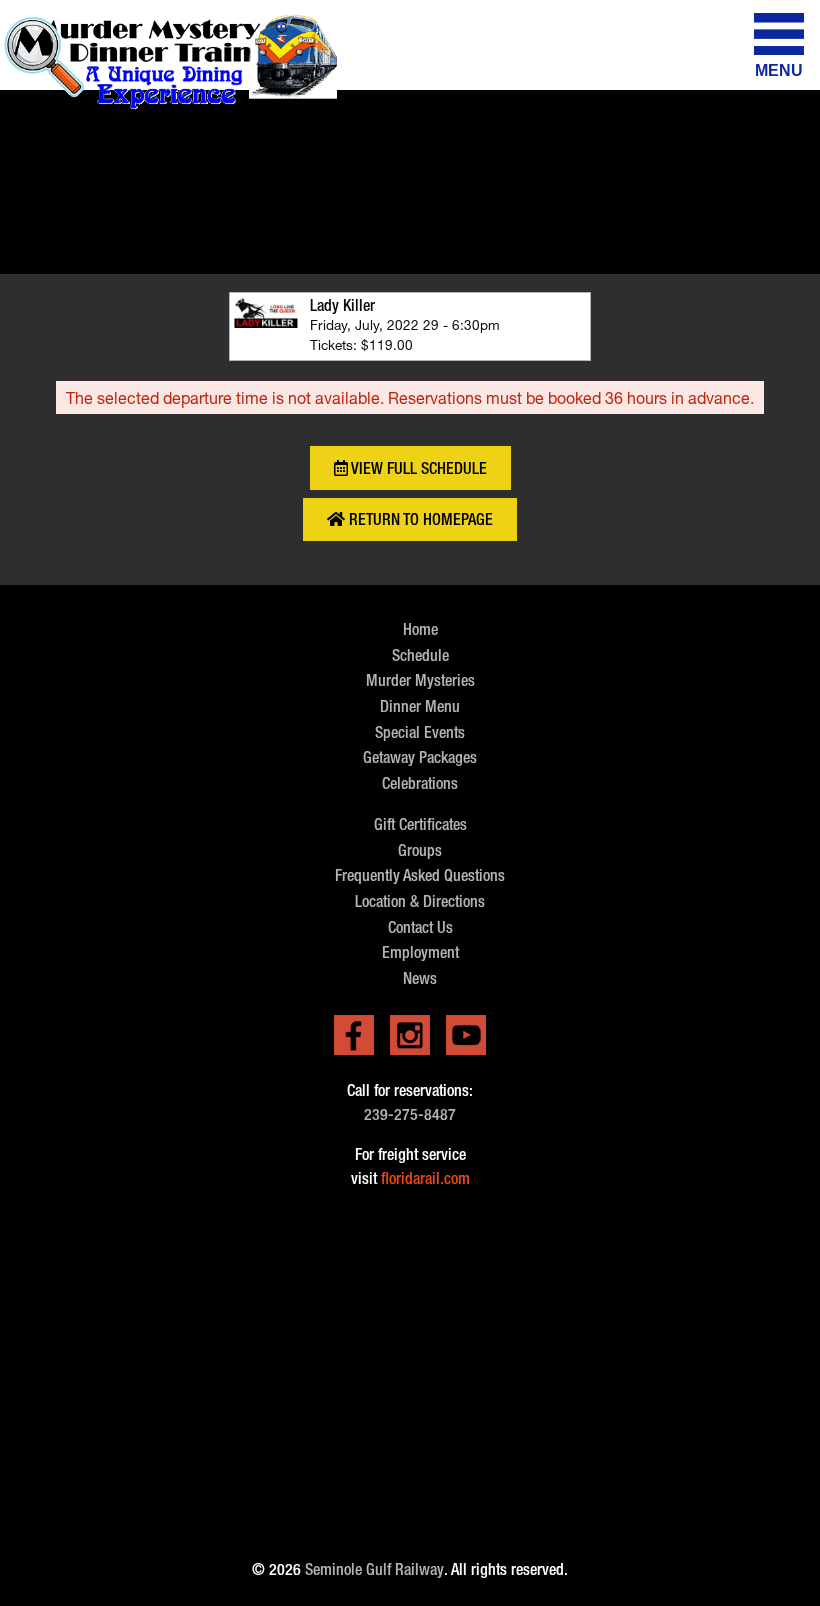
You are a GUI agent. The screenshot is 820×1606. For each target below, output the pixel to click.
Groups (420, 850)
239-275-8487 (410, 1114)
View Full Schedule (417, 468)
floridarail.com (425, 1178)
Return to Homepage (419, 519)
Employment (420, 952)
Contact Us (420, 927)
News (420, 978)
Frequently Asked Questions (420, 875)
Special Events (420, 732)
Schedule (420, 655)
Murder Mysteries (420, 680)
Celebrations (420, 783)
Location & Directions (420, 901)
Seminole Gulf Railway (374, 1569)
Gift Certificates (420, 824)
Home (420, 629)
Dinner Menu (420, 706)
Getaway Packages (420, 757)
